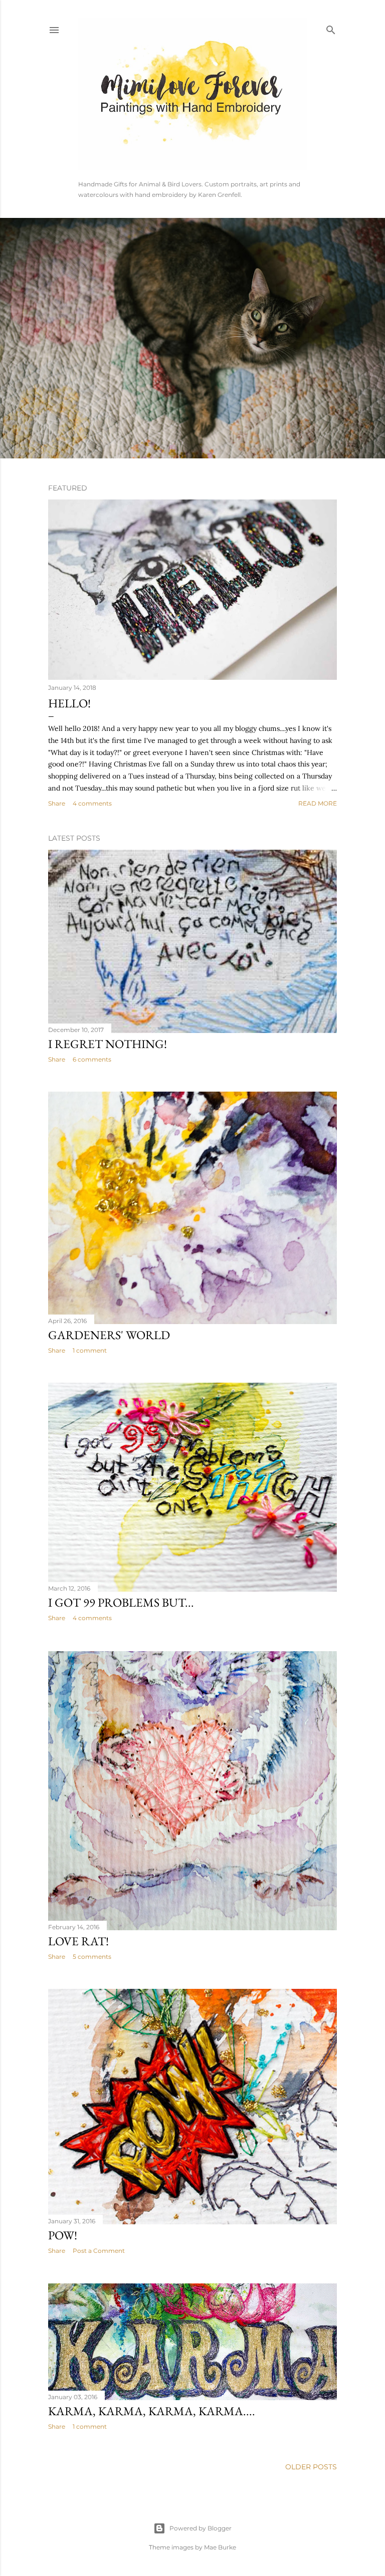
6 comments (92, 1059)
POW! (63, 2235)
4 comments (92, 803)
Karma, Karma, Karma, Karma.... (152, 2411)
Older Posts (311, 2467)
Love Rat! (78, 1941)
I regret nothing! (108, 1044)
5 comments (92, 1957)
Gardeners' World (109, 1335)
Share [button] (57, 803)
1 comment (90, 1350)
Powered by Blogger (201, 2528)
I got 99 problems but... (121, 1602)
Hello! (69, 703)
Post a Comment (99, 2251)
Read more (318, 803)
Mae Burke (220, 2547)
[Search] (331, 28)
